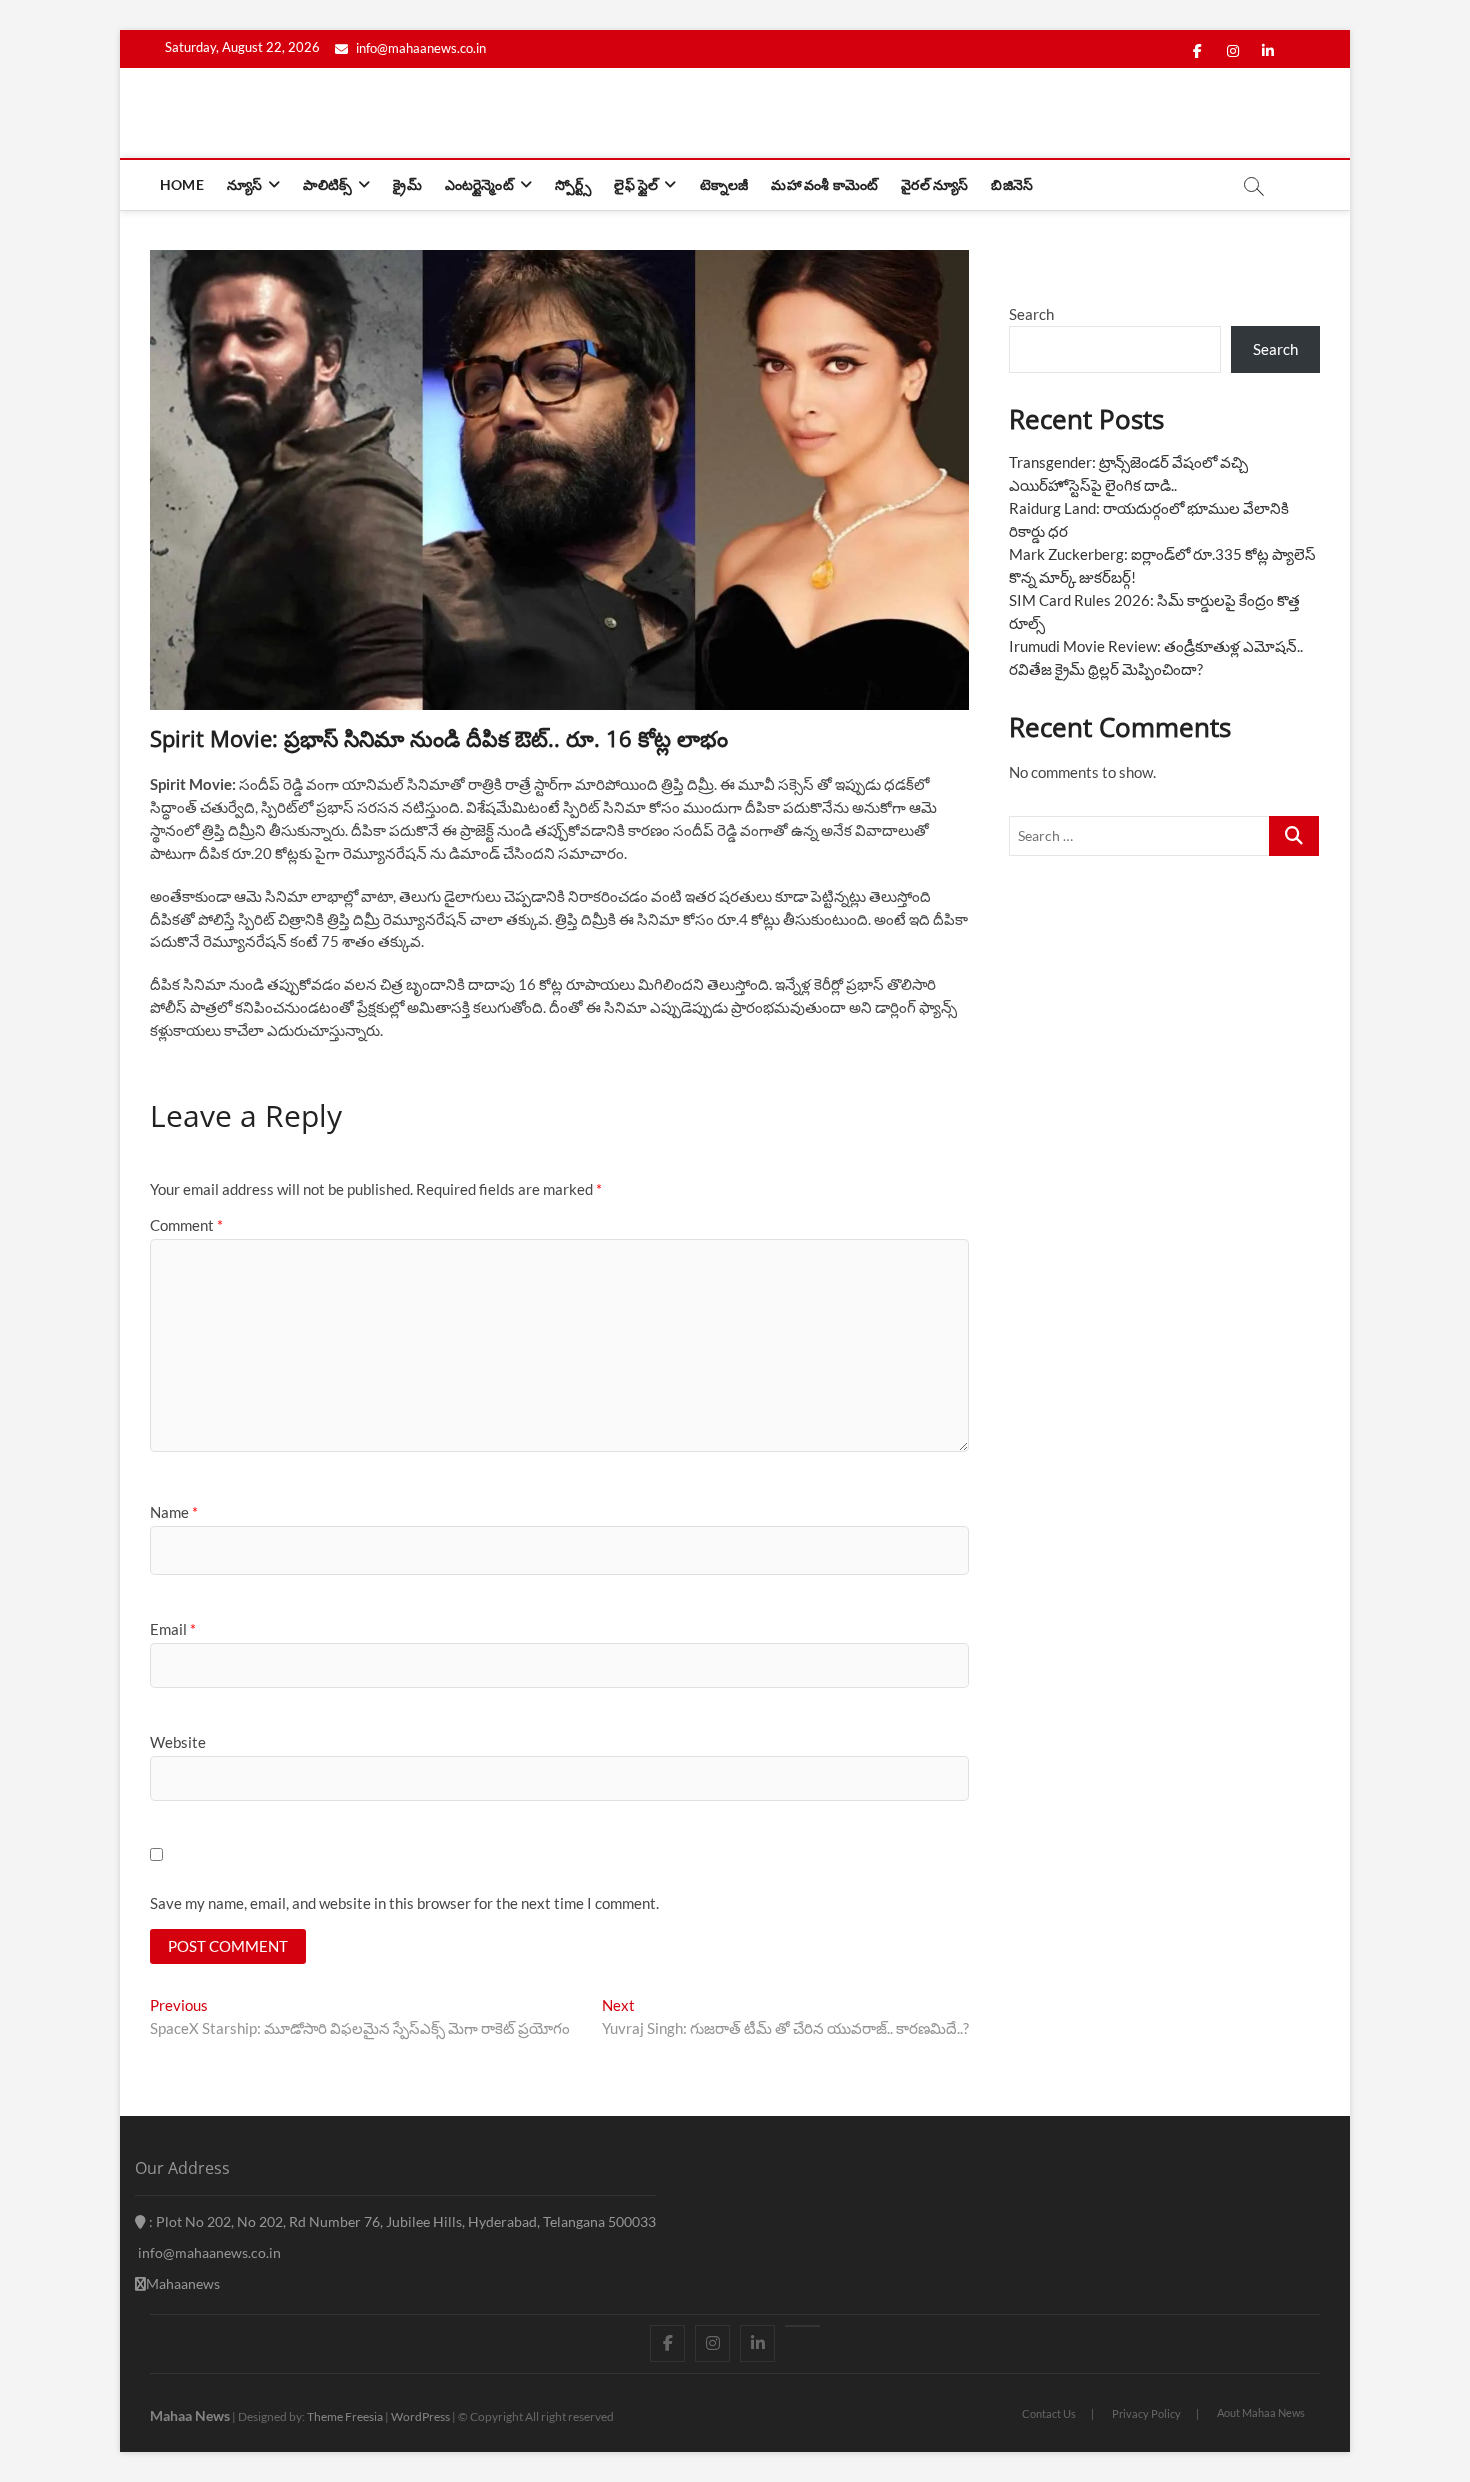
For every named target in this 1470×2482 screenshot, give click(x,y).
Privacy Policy (1146, 2413)
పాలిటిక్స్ (327, 184)
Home (182, 184)
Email (173, 1629)
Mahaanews (183, 2283)
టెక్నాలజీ (724, 184)
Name (174, 1512)
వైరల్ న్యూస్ (934, 184)
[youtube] (802, 2326)
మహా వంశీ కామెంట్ (824, 184)
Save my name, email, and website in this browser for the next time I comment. (404, 1903)
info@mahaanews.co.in (419, 48)
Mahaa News (190, 2415)
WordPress (420, 2416)
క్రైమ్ (407, 184)
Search (1031, 314)
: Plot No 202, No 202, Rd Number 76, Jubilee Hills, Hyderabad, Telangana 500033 (401, 2221)
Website (178, 1742)
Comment (186, 1225)
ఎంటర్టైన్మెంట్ (479, 184)
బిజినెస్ (1012, 184)
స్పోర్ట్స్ (573, 184)
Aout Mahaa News (1261, 2412)
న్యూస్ (244, 184)
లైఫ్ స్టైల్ (636, 184)
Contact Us (1049, 2413)
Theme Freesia (345, 2416)
